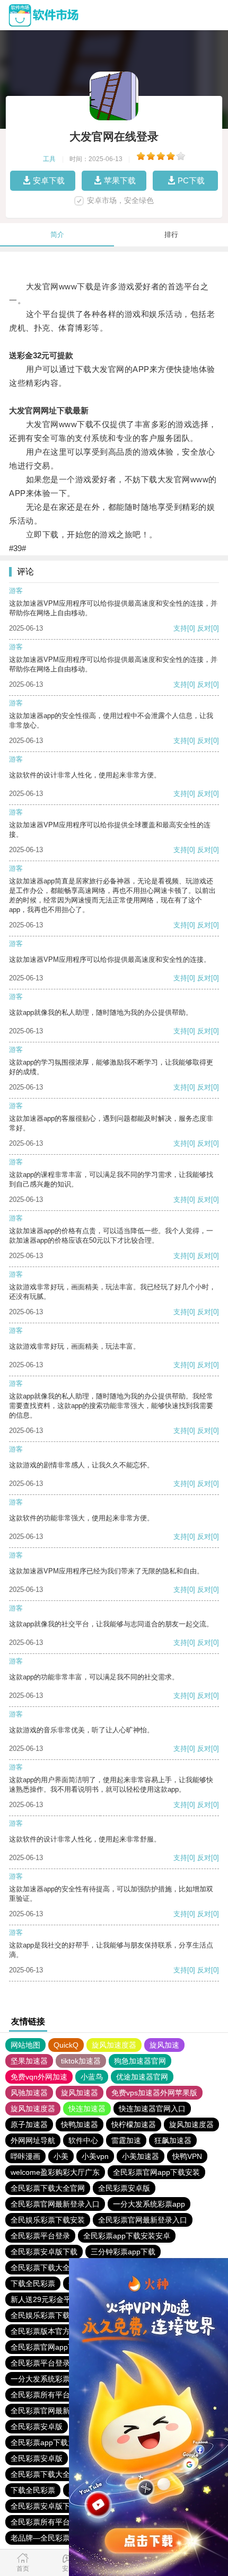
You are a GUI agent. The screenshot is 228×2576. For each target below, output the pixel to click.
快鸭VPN (187, 2156)
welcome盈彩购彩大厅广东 (55, 2172)
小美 (61, 2156)
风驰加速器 (29, 2093)
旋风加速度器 (114, 2045)
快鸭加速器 (80, 2124)
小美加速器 (141, 2156)
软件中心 (83, 2140)
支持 (180, 628)
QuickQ (66, 2045)
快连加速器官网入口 (152, 2109)
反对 (204, 628)
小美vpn (95, 2156)
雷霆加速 (126, 2140)
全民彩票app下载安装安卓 (127, 2236)
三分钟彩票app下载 (123, 2252)
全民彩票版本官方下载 (48, 2331)
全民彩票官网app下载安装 (156, 2172)
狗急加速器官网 (140, 2061)
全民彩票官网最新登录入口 (55, 2204)
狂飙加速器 (173, 2140)
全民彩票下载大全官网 (48, 2188)
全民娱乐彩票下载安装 (48, 2220)
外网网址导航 (33, 2140)
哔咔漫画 (25, 2156)
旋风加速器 (80, 2093)
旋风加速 (164, 2045)
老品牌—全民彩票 (40, 2538)
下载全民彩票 (33, 2283)
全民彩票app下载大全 (47, 2442)
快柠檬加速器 (134, 2124)
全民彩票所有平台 (40, 2395)
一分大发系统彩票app (149, 2204)
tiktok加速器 (81, 2061)
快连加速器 (87, 2109)
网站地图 (25, 2045)
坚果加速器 (29, 2061)
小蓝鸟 (92, 2077)
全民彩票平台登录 (40, 2236)
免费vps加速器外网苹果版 (154, 2093)
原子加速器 (29, 2124)
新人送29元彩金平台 (45, 2299)
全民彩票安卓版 (124, 2188)
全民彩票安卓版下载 (44, 2252)
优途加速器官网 (142, 2077)
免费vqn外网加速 (39, 2077)
